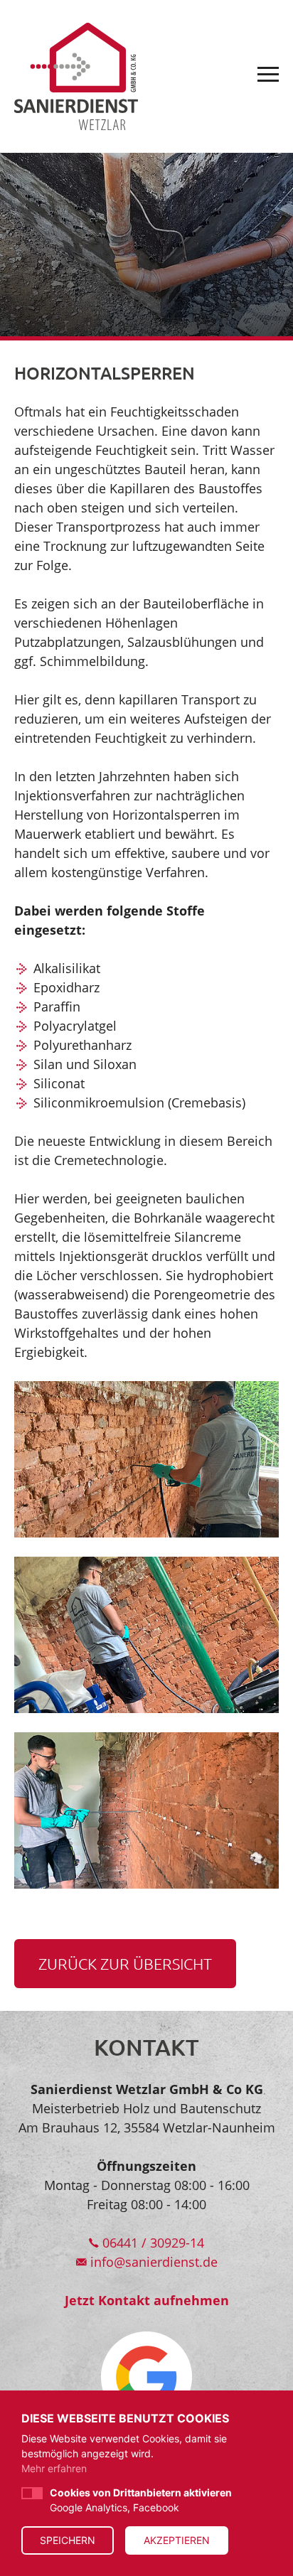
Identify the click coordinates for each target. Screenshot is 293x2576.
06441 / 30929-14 (151, 2243)
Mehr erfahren (54, 2468)
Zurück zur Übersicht (125, 1963)
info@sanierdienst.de (152, 2262)
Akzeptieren (177, 2540)
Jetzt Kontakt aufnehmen (147, 2300)
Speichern (68, 2540)
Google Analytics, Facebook (141, 2500)
